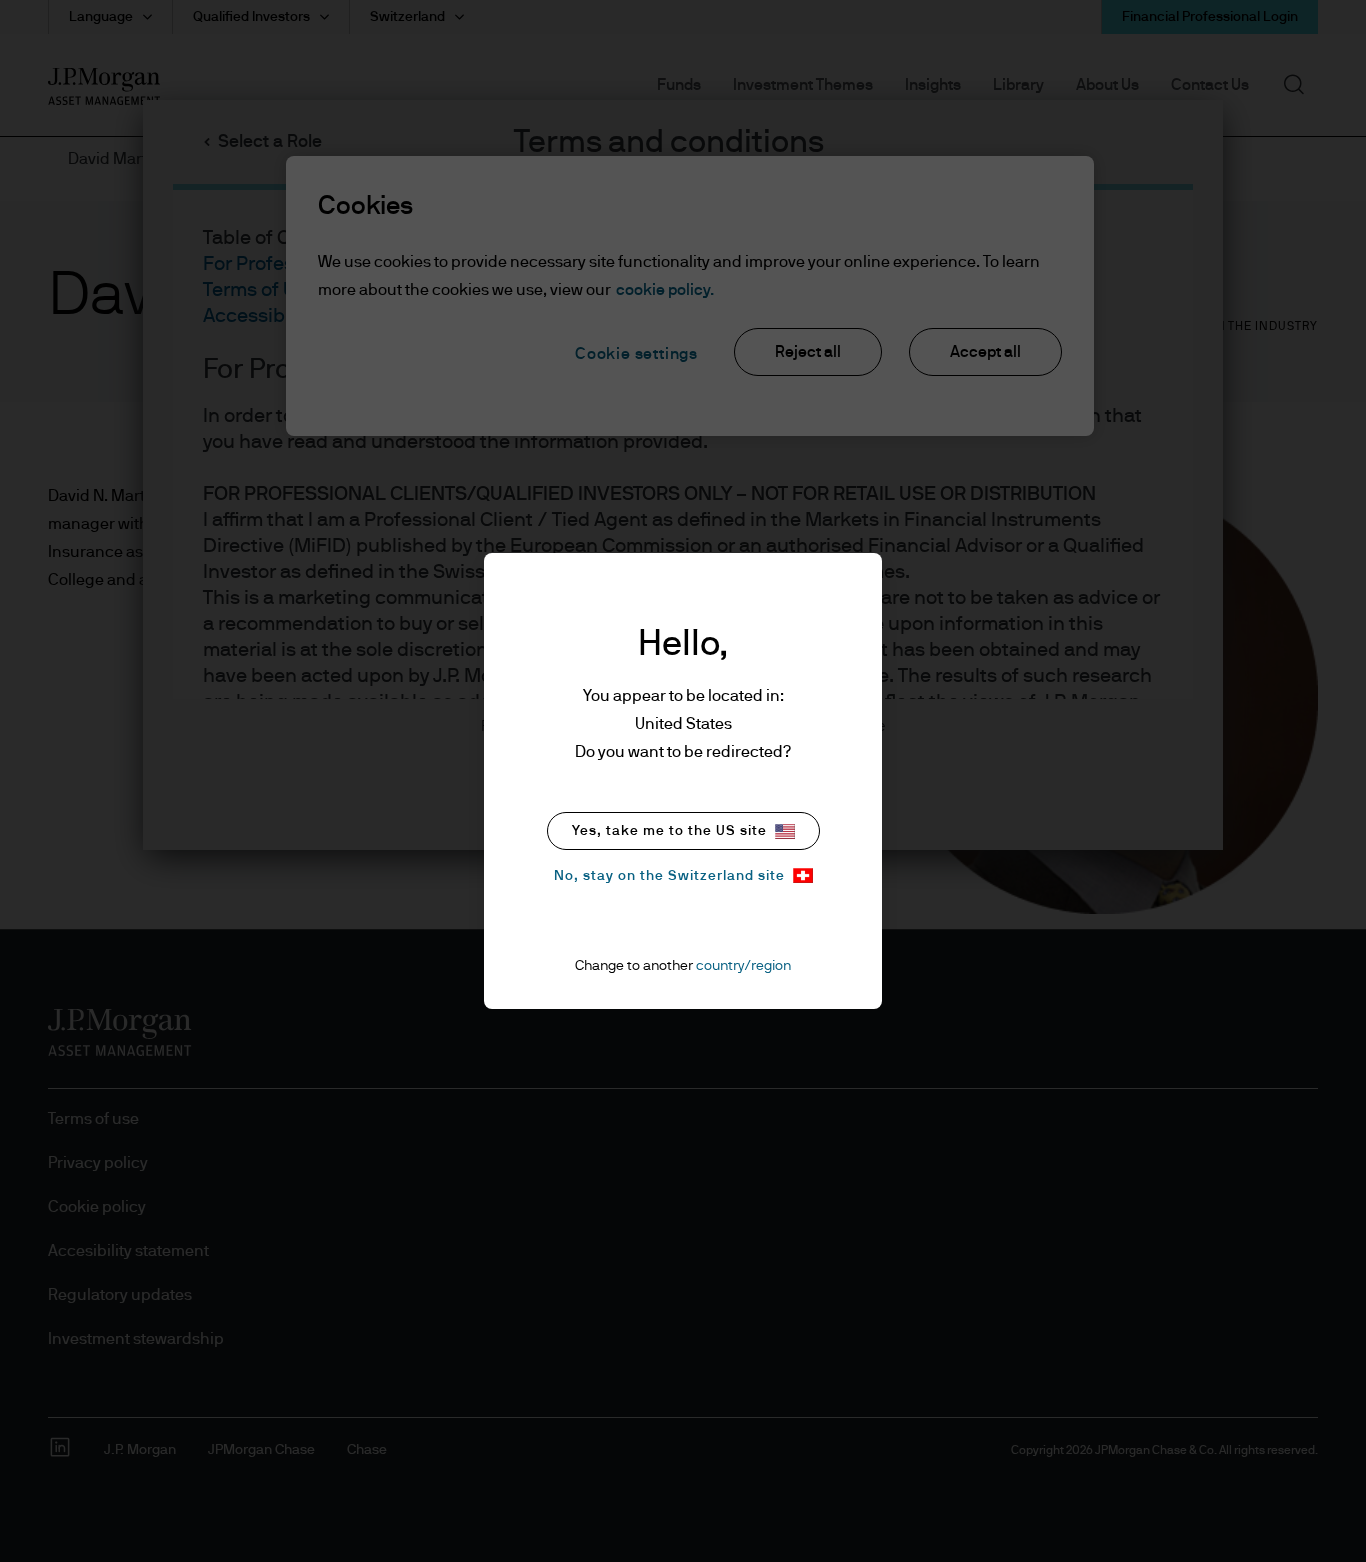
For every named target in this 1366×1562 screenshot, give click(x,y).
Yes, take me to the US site (669, 831)
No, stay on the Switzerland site (669, 876)
